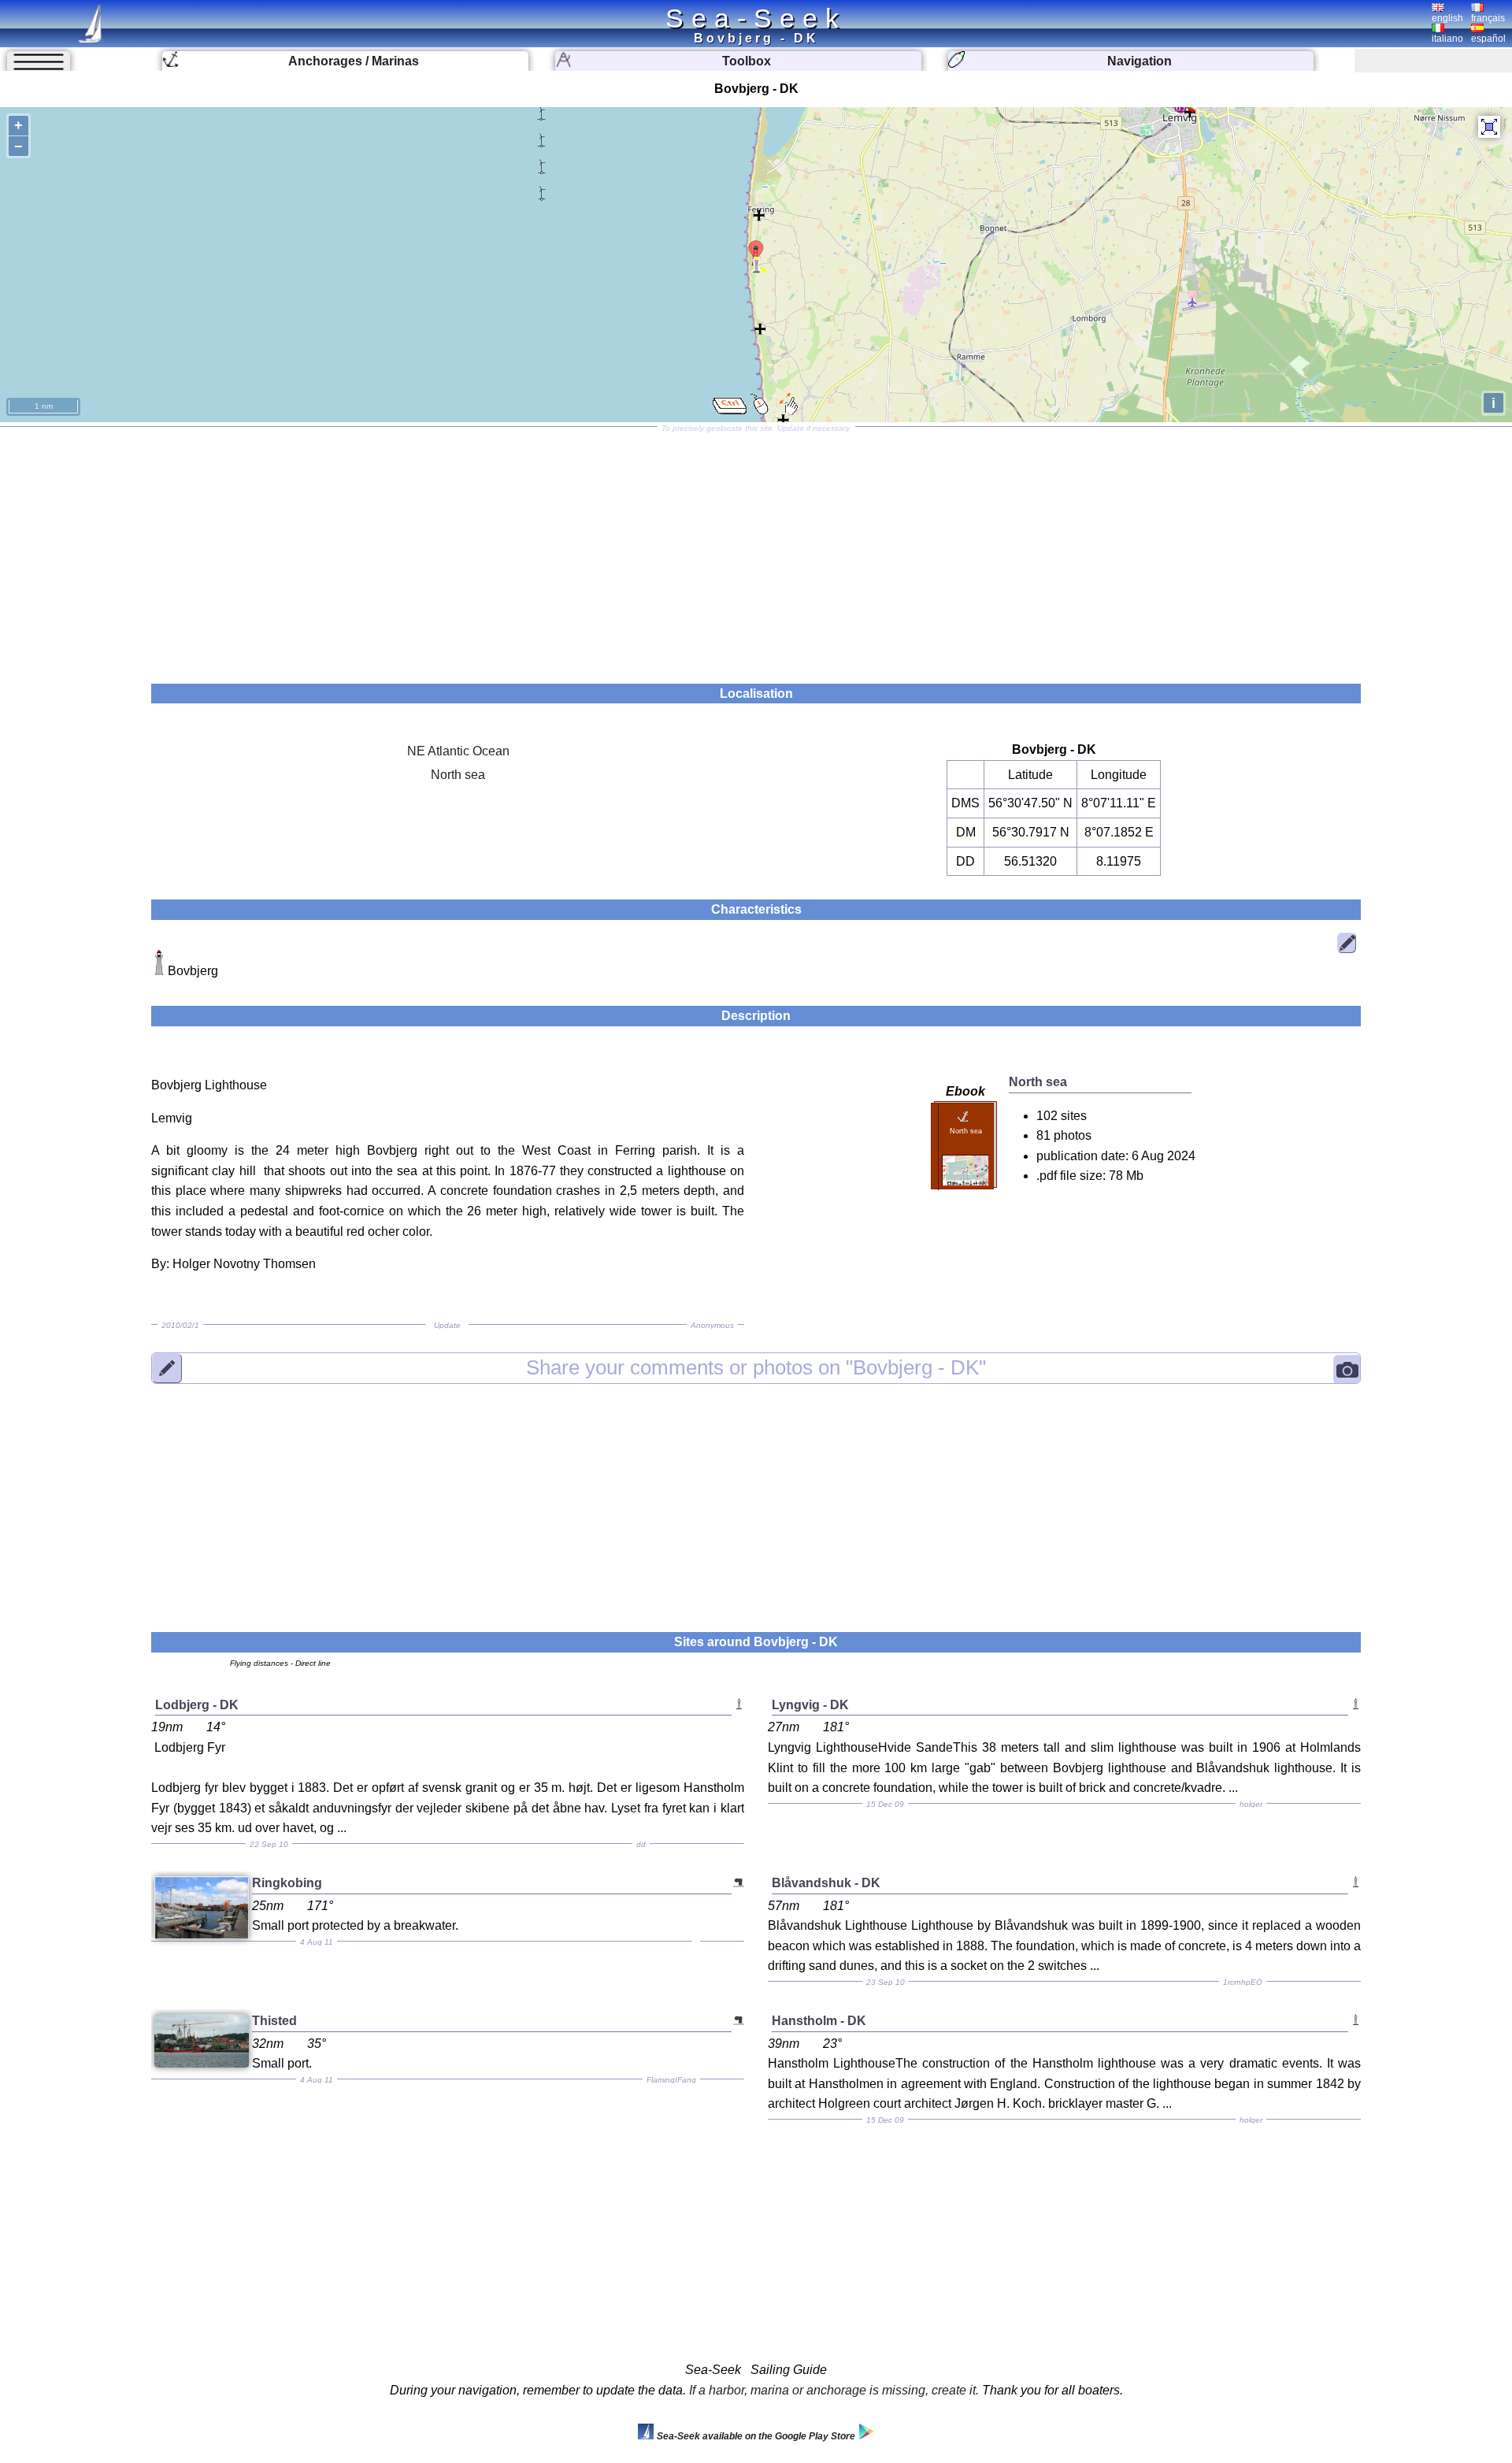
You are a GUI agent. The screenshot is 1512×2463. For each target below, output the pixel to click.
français (1488, 18)
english (1447, 18)
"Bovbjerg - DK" (756, 1367)
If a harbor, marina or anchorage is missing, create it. (834, 2390)
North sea (458, 775)
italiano (1447, 39)
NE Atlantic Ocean (458, 751)
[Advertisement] (756, 550)
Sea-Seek (756, 18)
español (1488, 39)
